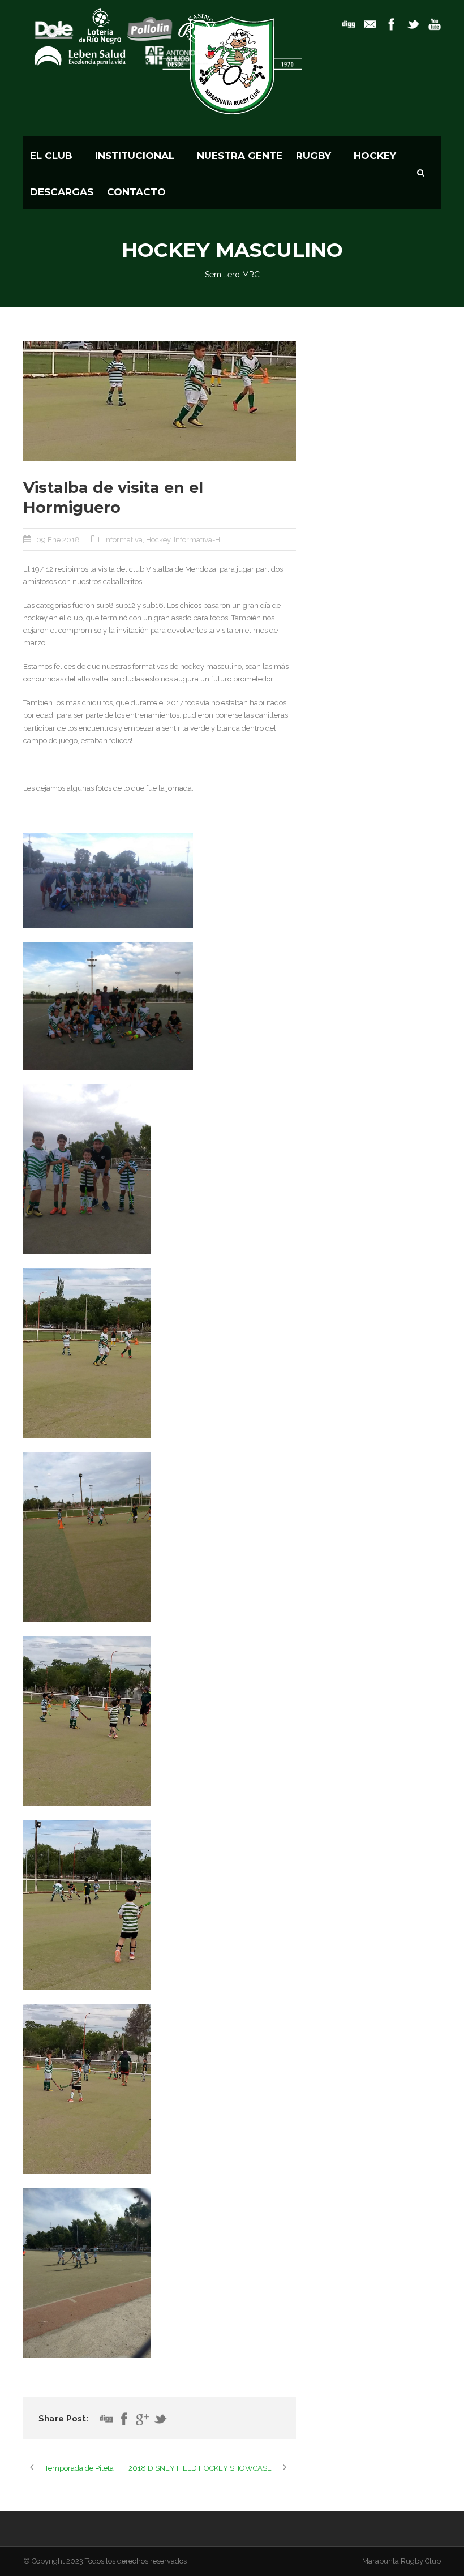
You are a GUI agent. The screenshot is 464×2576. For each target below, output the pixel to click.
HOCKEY (375, 156)
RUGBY (313, 156)
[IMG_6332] (160, 401)
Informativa (123, 540)
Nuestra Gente (240, 156)
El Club (51, 156)
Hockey (158, 540)
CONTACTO (136, 192)
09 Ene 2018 (58, 540)
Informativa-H (197, 540)
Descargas (62, 192)
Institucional (135, 156)
